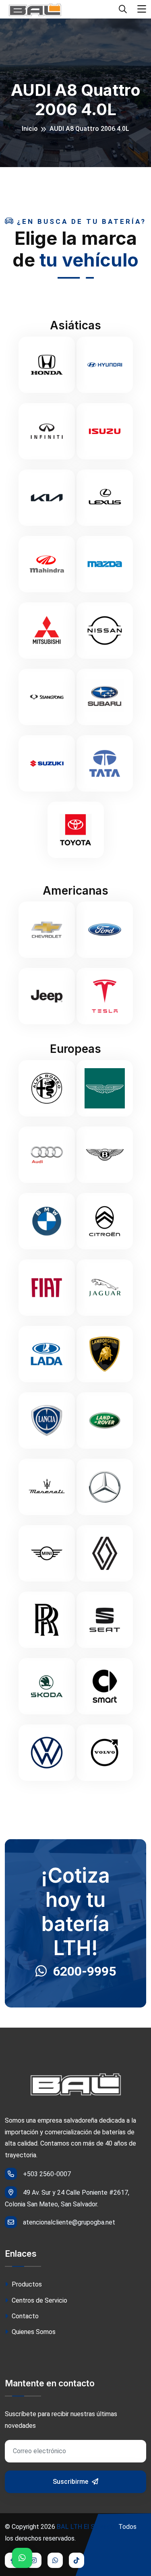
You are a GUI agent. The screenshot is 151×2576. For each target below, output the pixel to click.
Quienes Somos (33, 2332)
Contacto (24, 2316)
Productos (26, 2284)
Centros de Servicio (39, 2300)
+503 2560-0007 (47, 2174)
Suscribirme (71, 2482)
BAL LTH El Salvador (87, 2527)
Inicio (30, 129)
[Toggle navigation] (142, 9)
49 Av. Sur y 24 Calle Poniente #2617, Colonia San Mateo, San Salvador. (67, 2198)
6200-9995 (84, 1971)
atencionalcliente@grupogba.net (69, 2222)
